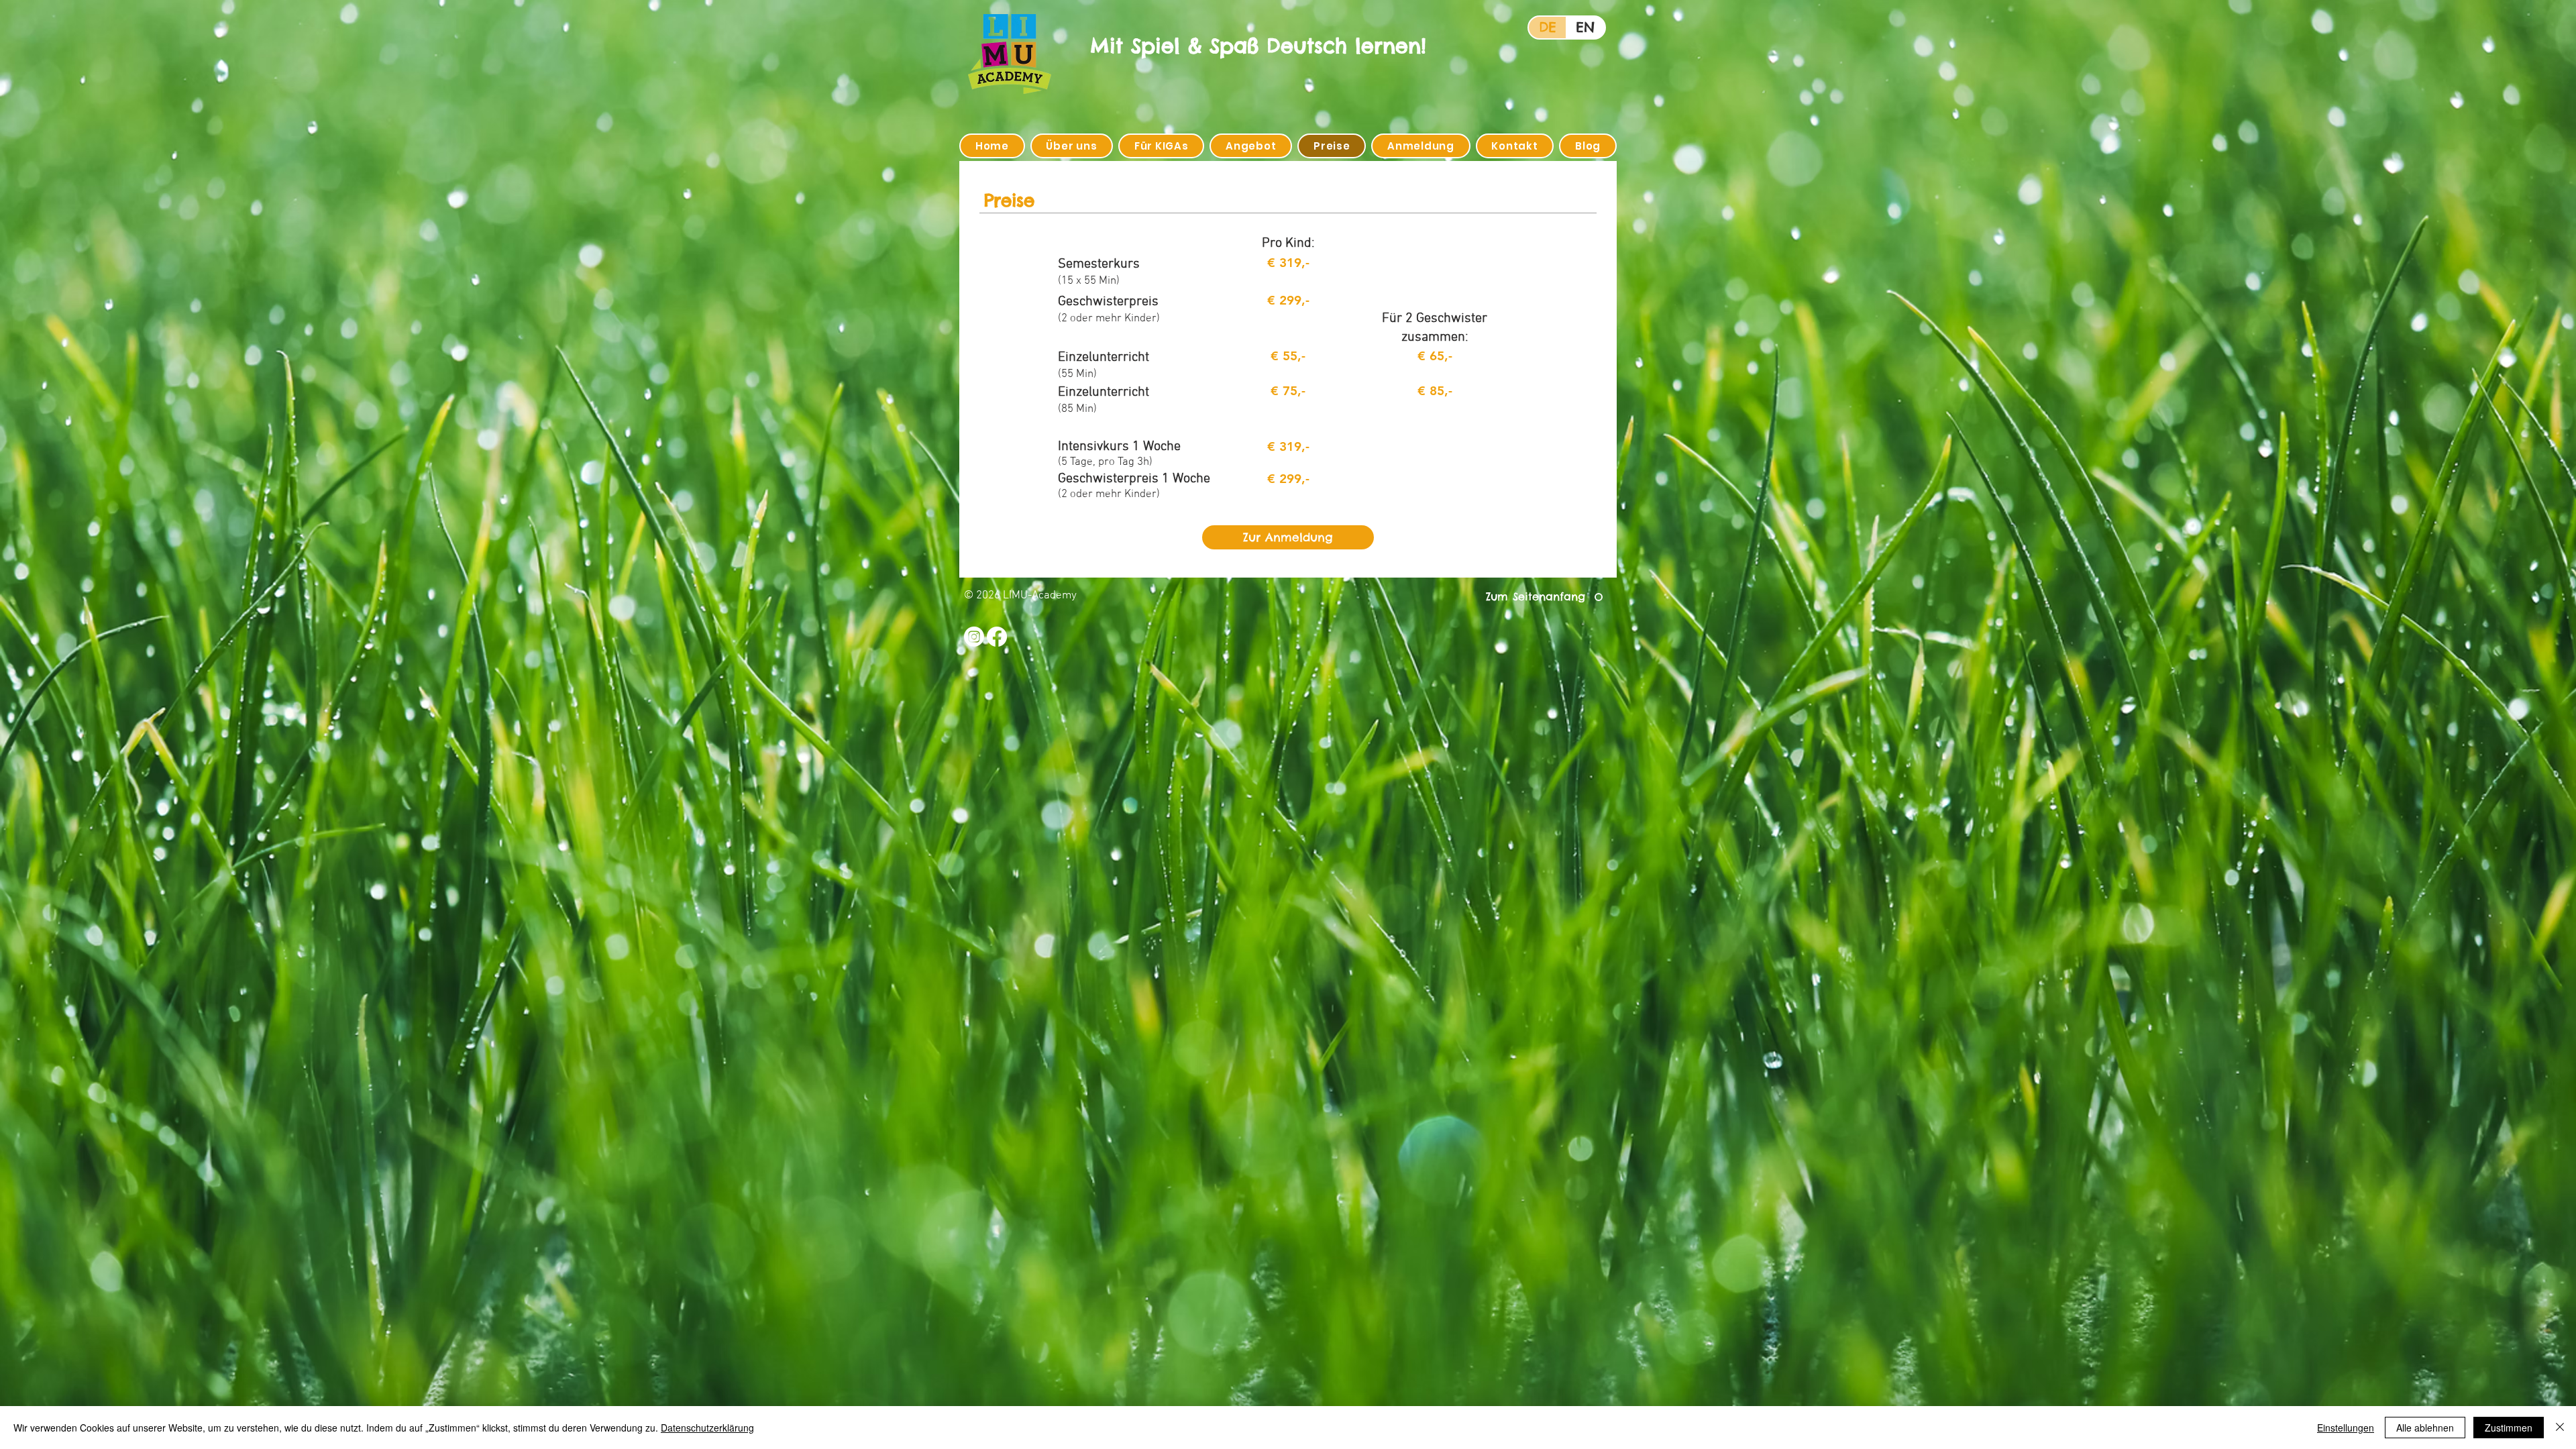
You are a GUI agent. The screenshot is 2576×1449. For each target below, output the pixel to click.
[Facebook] (997, 637)
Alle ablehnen (2425, 1428)
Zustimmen (2509, 1428)
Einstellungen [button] (2346, 1428)
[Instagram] (974, 637)
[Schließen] (2560, 1428)
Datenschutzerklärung (707, 1428)
